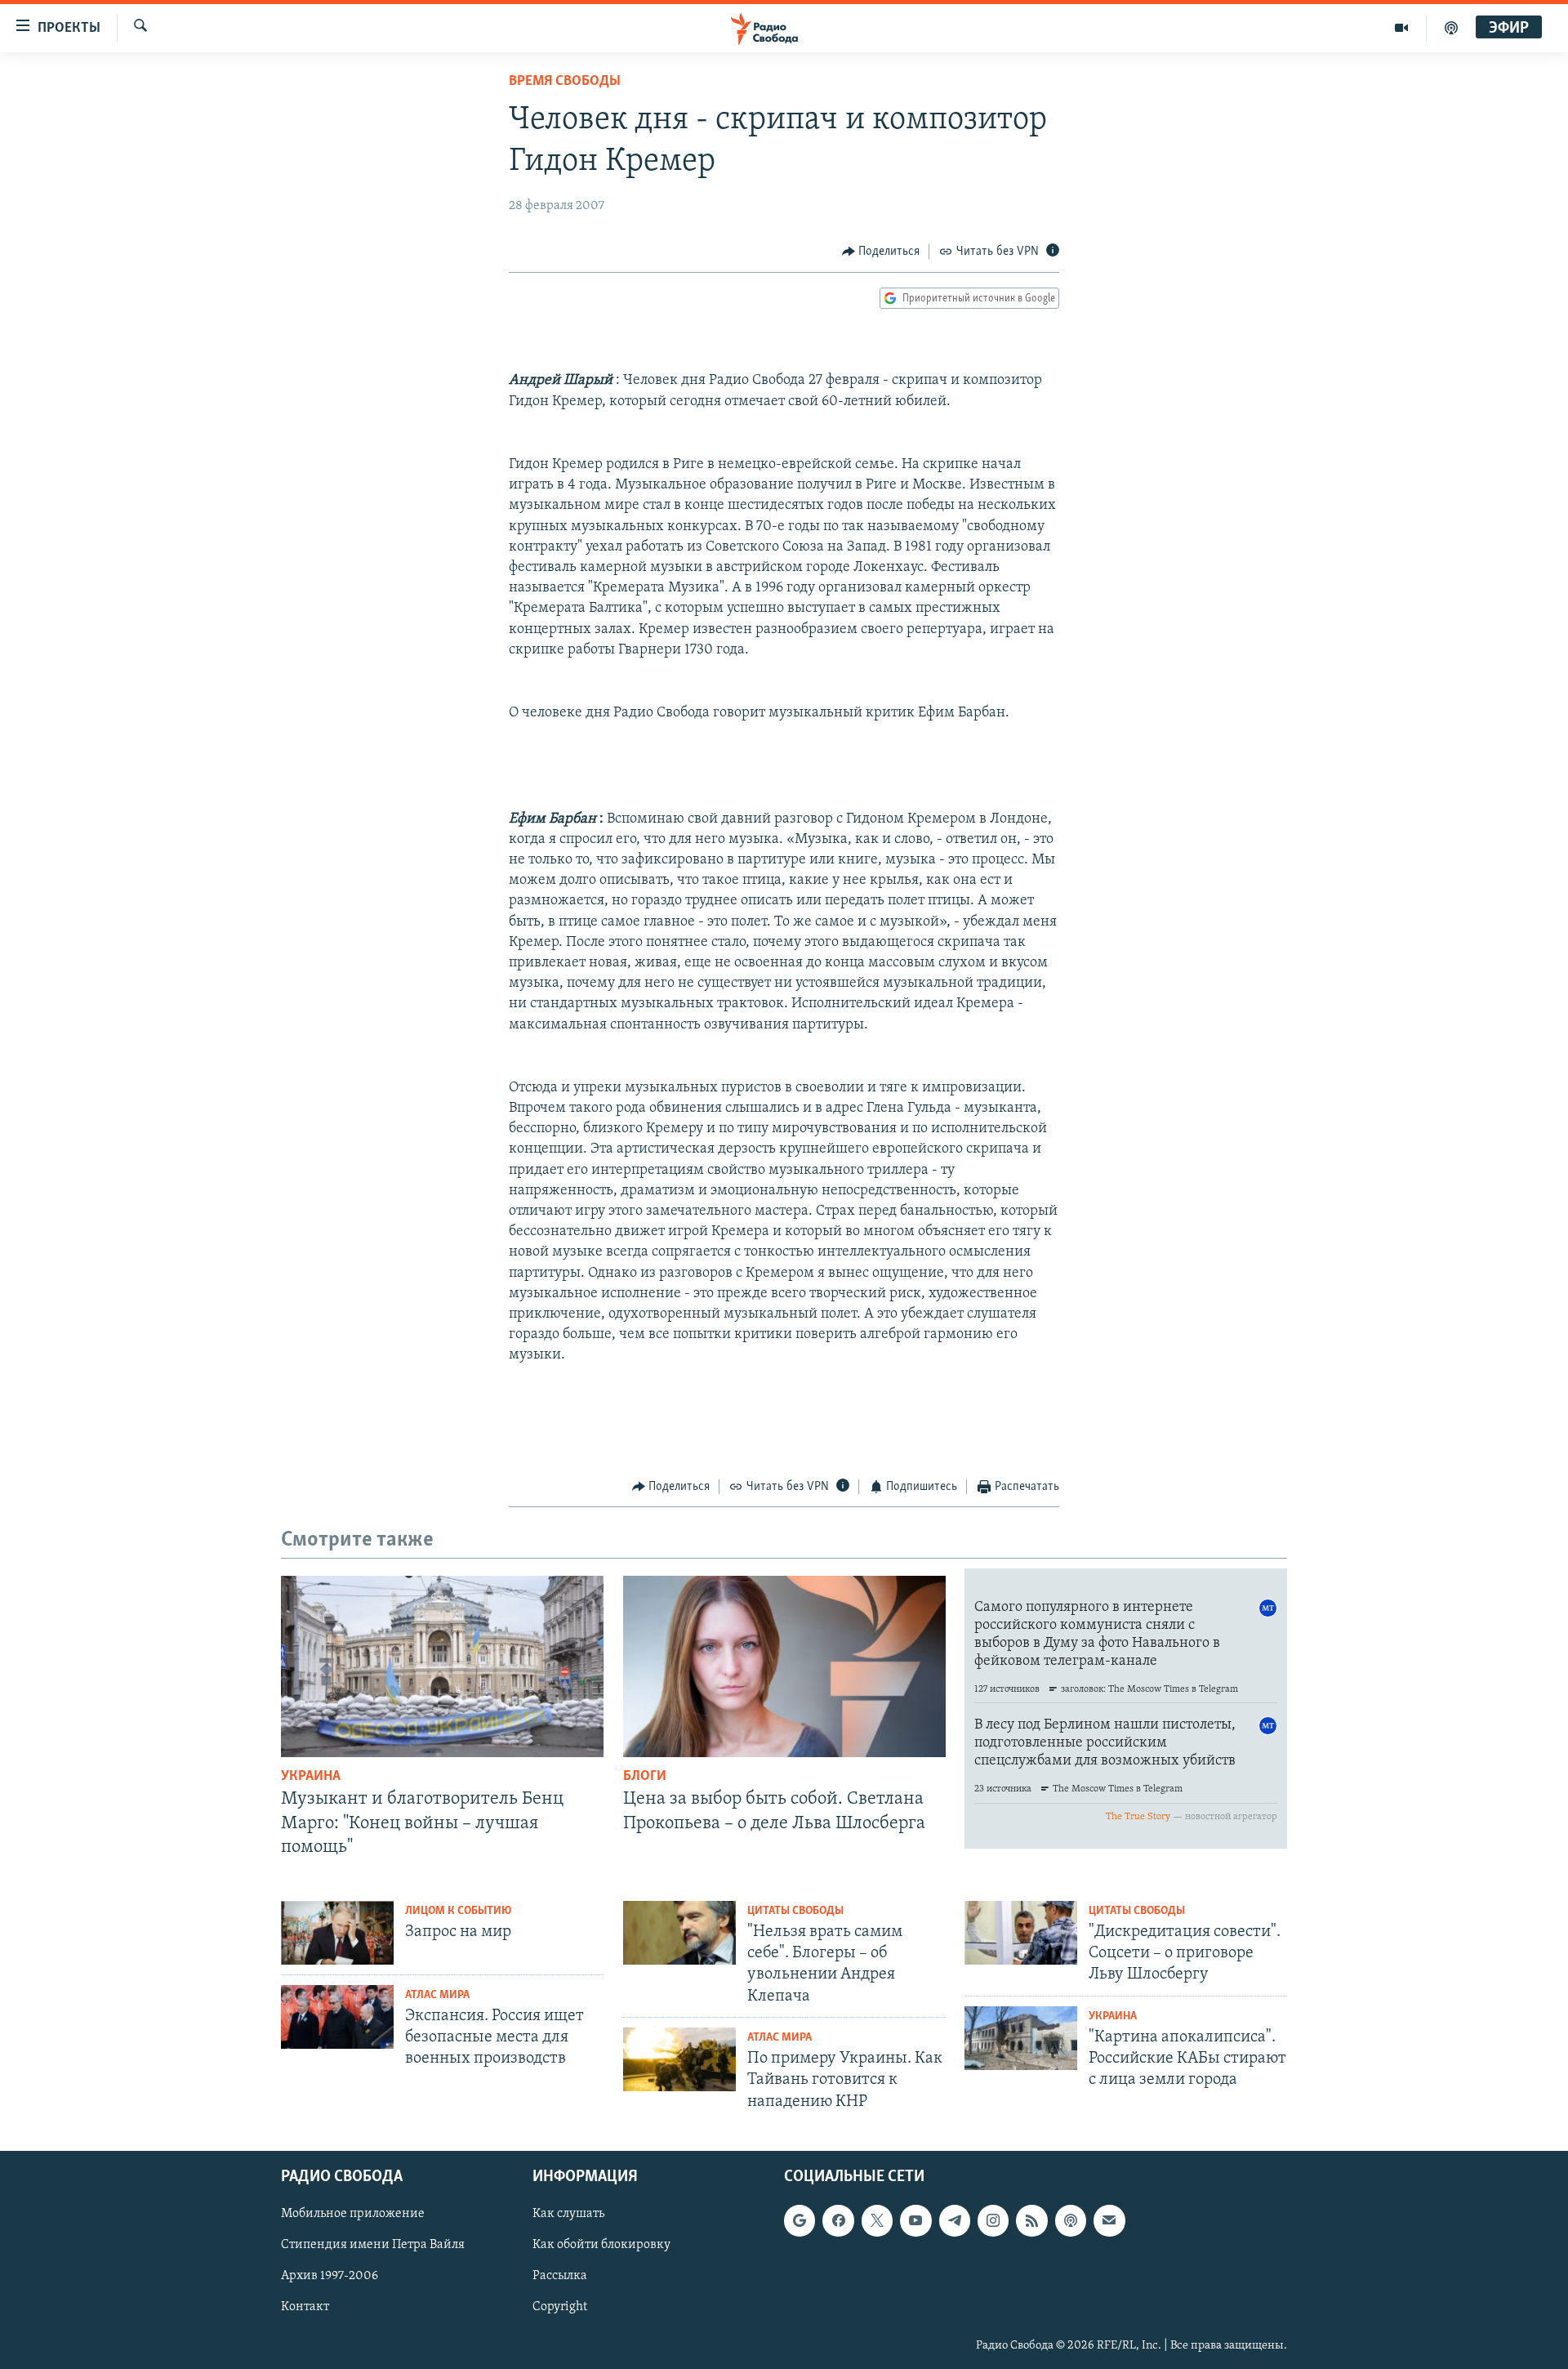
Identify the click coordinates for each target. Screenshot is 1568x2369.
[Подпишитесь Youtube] (915, 2220)
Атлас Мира (437, 1995)
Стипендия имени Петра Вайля (373, 2245)
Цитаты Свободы (795, 1911)
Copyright (560, 2307)
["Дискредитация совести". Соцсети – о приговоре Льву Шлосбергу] (1021, 1933)
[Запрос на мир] (337, 1933)
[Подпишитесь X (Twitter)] (877, 2220)
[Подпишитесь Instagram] (993, 2220)
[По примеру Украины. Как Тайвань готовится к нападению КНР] (679, 2059)
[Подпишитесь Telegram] (955, 2220)
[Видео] (1402, 28)
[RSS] (1031, 2220)
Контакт (305, 2307)
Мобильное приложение (353, 2214)
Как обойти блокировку (601, 2245)
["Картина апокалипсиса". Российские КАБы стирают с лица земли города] (1021, 2038)
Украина (311, 1777)
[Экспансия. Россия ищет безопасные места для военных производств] (337, 2017)
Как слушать (568, 2214)
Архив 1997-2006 (330, 2276)
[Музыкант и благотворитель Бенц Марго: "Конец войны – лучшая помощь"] (442, 1666)
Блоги (645, 1777)
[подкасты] (1451, 28)
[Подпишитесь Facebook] (838, 2220)
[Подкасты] (1071, 2220)
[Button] (881, 252)
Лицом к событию (458, 1911)
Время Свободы (565, 82)
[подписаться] (1109, 2220)
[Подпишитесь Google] (800, 2220)
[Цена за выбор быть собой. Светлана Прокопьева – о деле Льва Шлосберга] (784, 1666)
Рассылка (560, 2276)
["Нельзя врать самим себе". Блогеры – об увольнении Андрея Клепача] (679, 1933)
